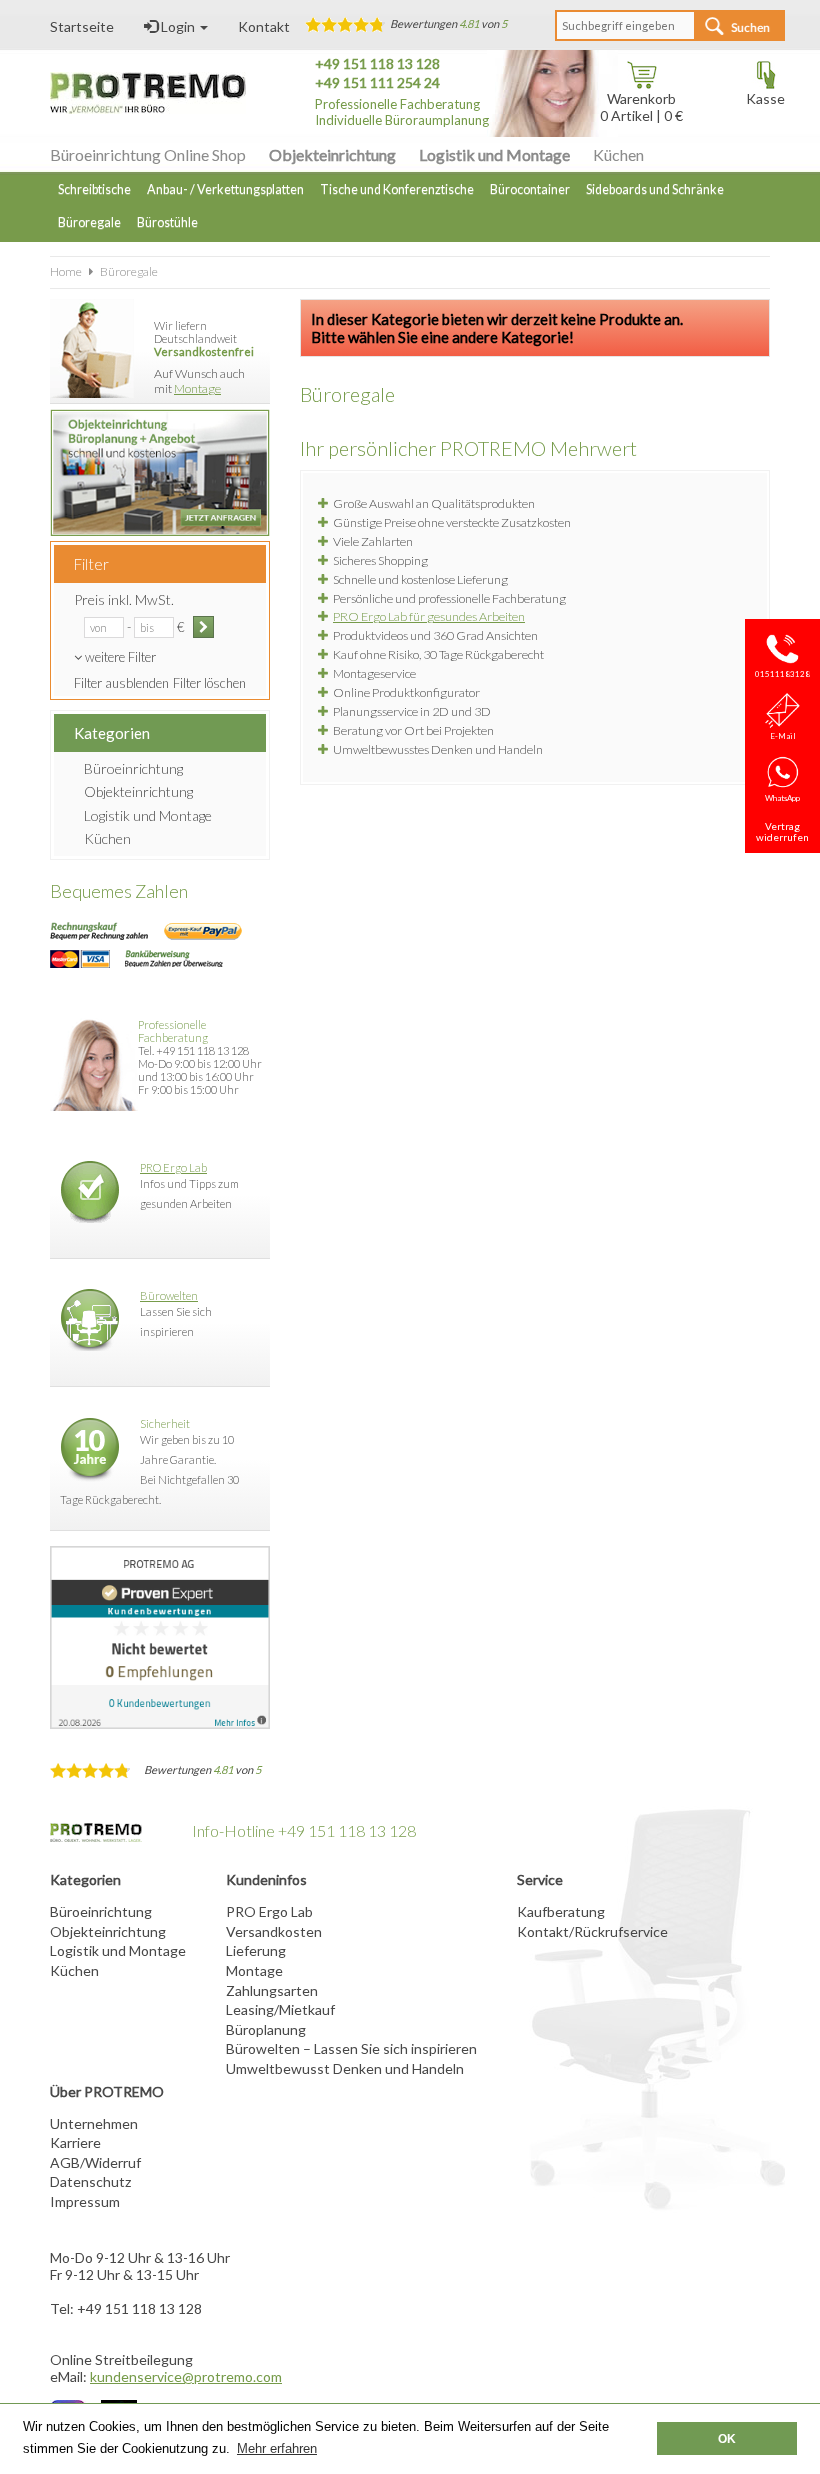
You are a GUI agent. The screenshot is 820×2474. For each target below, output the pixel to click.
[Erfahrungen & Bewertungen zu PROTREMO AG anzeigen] (160, 1637)
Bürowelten (169, 1295)
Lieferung (256, 1950)
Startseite (82, 26)
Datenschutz (90, 2181)
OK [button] (727, 2438)
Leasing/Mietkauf (280, 2009)
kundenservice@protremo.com (186, 2376)
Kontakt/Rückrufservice (592, 1931)
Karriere (75, 2142)
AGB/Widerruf (95, 2162)
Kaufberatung (561, 1911)
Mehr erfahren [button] (277, 2448)
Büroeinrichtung (133, 768)
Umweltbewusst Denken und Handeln (345, 2068)
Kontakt (264, 26)
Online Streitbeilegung (121, 2359)
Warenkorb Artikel (638, 107)
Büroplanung (266, 2029)
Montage (197, 388)
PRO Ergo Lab (173, 1167)
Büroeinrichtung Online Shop (148, 154)
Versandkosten (274, 1931)
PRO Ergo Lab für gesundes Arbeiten (429, 616)
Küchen (618, 154)
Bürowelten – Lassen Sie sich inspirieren (351, 2048)
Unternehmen (94, 2123)
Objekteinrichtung (332, 154)
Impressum (85, 2201)
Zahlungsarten (272, 1990)
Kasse (765, 98)
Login (178, 26)
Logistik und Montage (494, 154)
